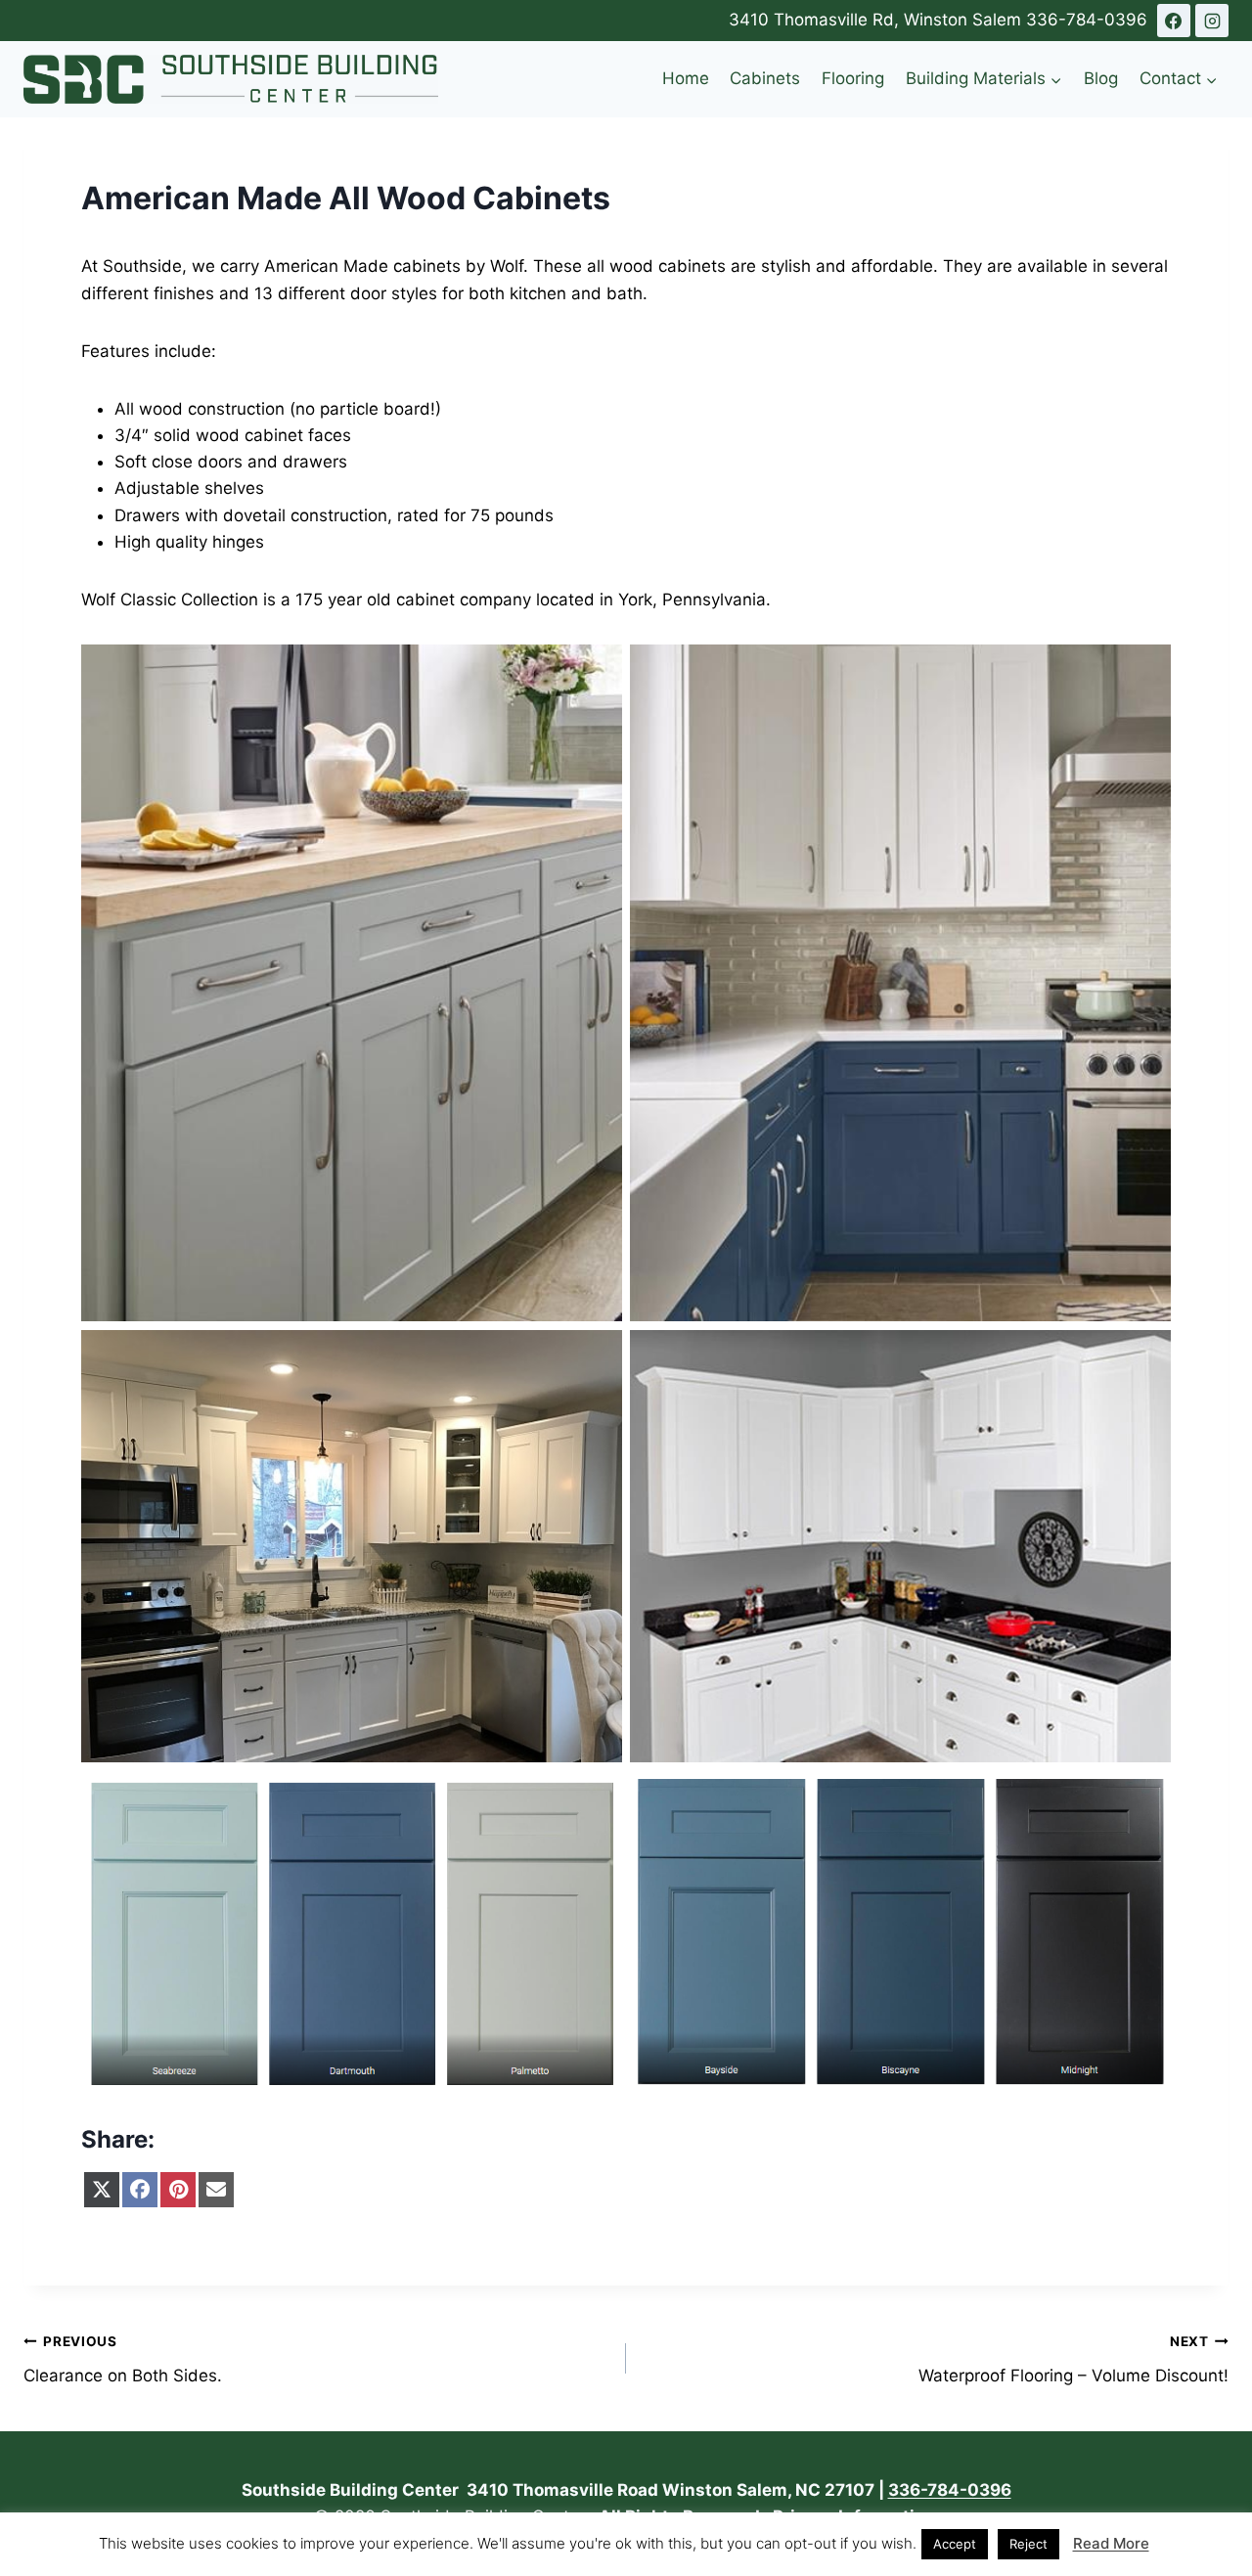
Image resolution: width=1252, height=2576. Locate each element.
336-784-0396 (1087, 20)
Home (686, 78)
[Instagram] (1212, 21)
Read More (1111, 2543)
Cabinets (765, 78)
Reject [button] (1028, 2544)
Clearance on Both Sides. (123, 2359)
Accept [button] (955, 2544)
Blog (1101, 78)
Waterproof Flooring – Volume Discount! (1073, 2359)
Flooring (853, 78)
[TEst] (1174, 21)
